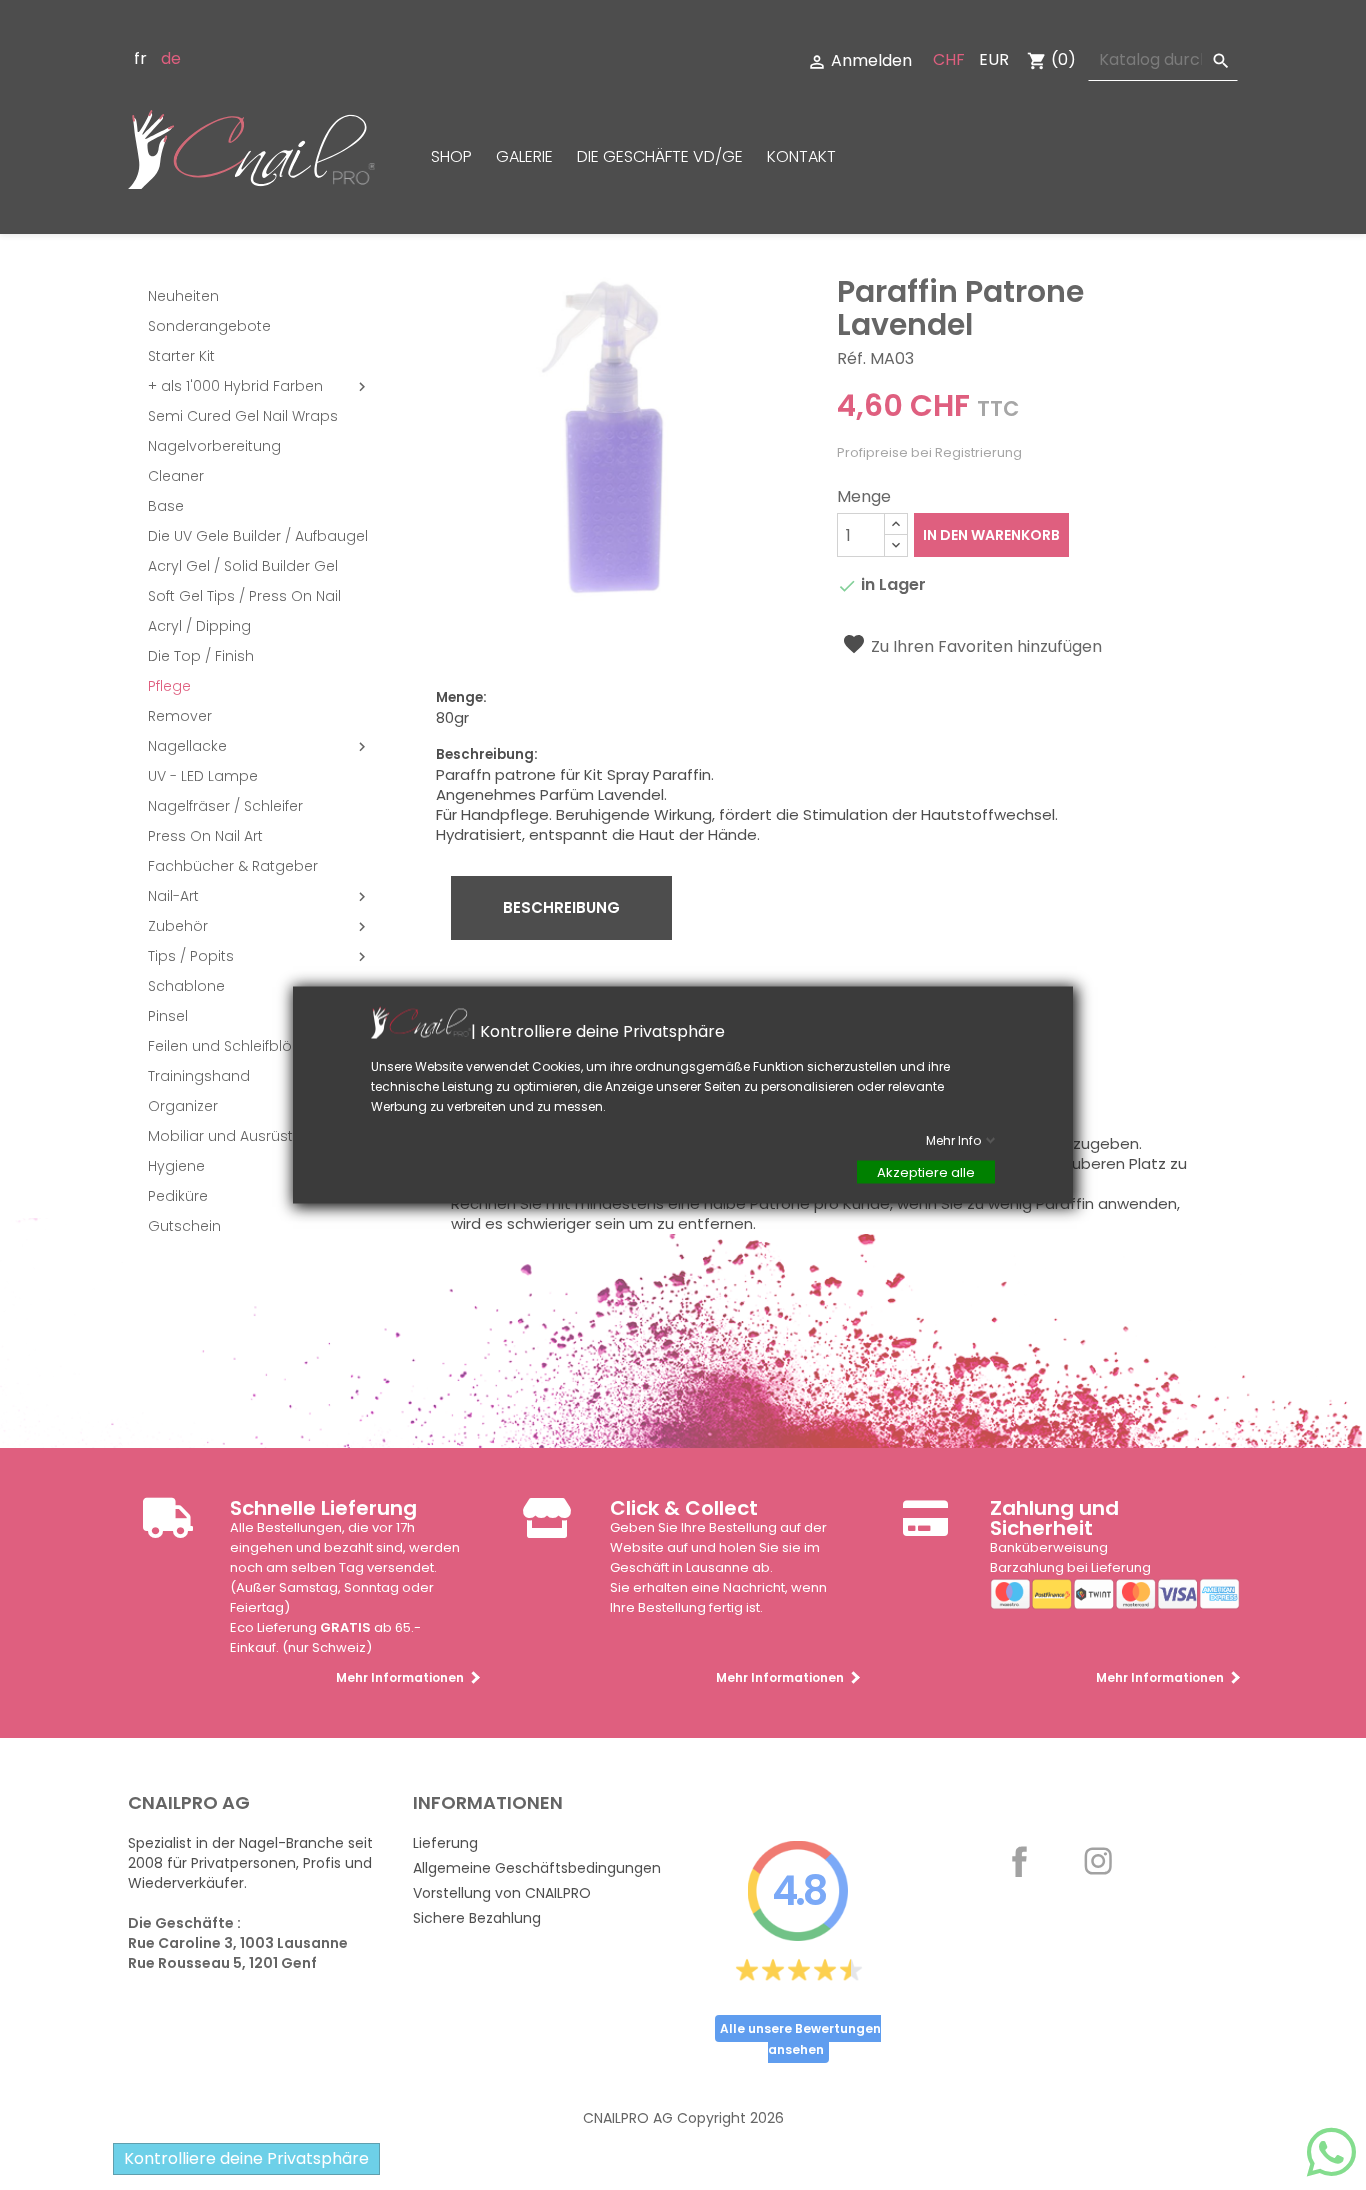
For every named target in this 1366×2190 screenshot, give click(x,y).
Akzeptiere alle (926, 1172)
